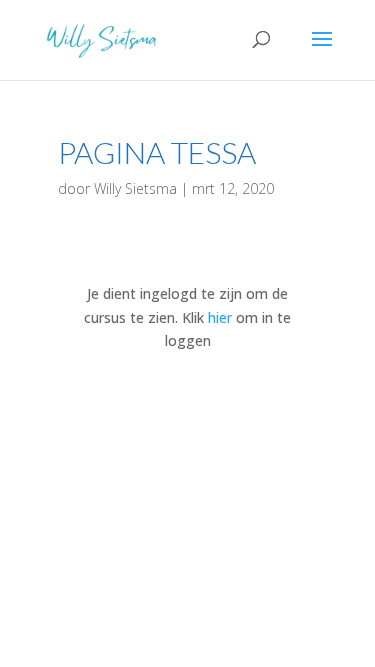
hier (220, 317)
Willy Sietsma (135, 188)
